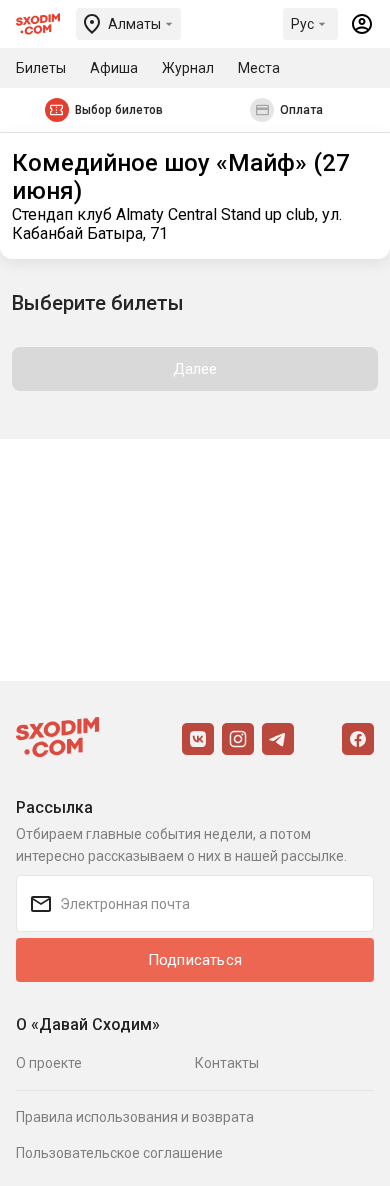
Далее (195, 369)
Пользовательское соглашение (119, 1153)
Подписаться (195, 960)
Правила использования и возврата (135, 1117)
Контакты (227, 1063)
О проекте (49, 1063)
